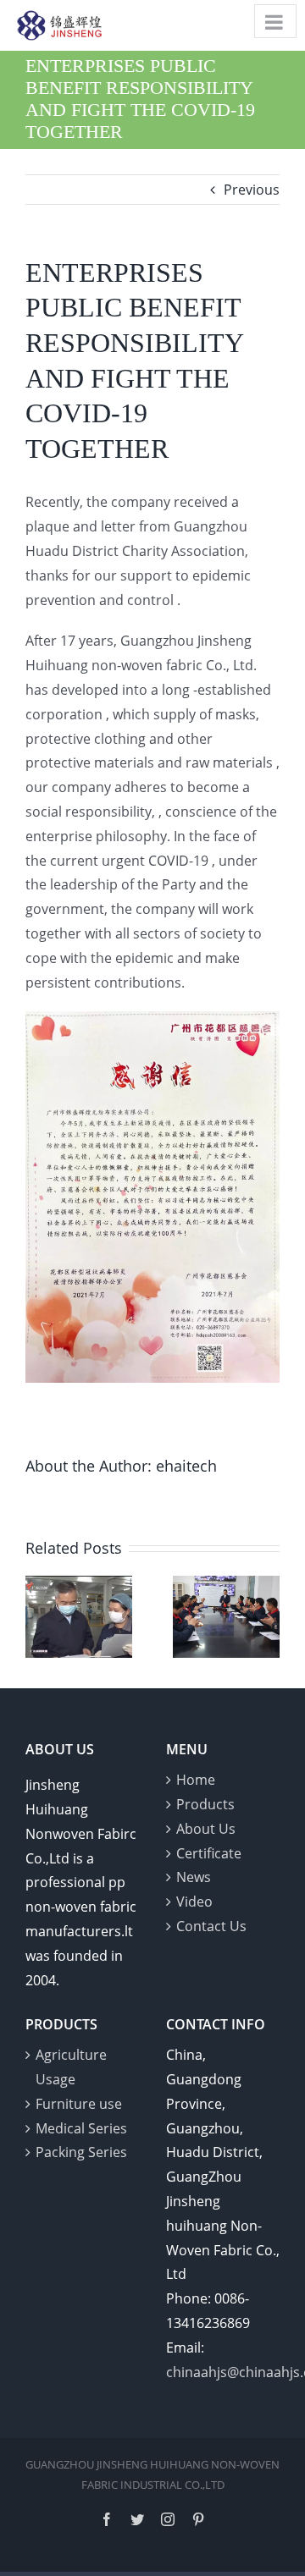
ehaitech (186, 1466)
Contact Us (211, 1926)
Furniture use (79, 2104)
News (194, 1877)
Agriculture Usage (71, 2067)
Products (205, 1804)
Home (196, 1780)
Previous (252, 190)
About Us (206, 1829)
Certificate (209, 1853)
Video (194, 1902)
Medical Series (81, 2128)
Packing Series (81, 2152)
